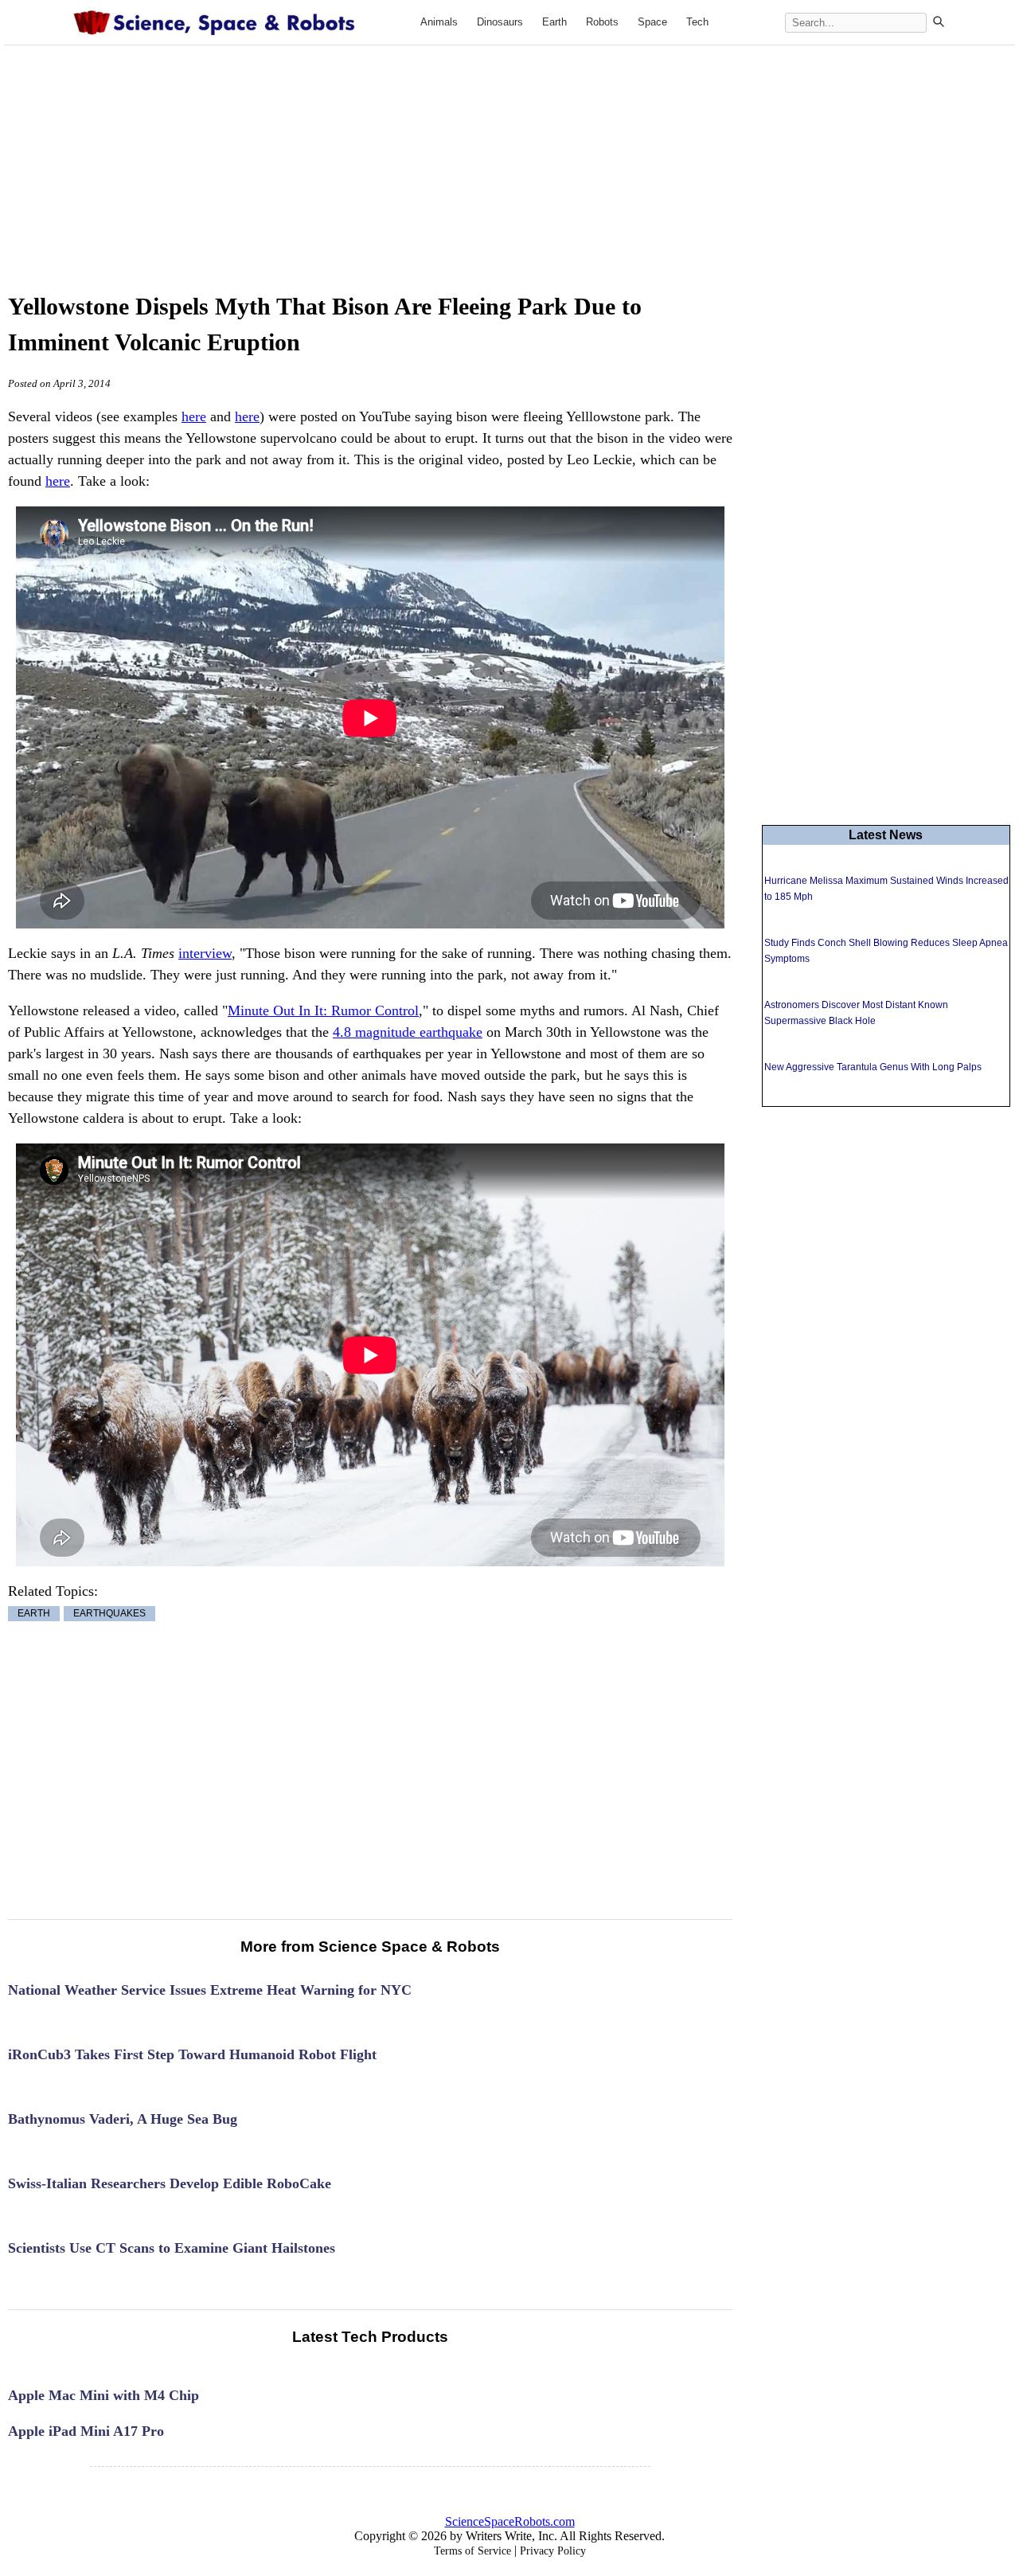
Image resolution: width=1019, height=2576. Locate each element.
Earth (554, 22)
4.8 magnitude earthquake (408, 1032)
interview (205, 953)
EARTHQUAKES (109, 1614)
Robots (602, 22)
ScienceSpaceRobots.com (510, 2521)
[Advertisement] (509, 153)
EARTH (34, 1614)
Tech (697, 22)
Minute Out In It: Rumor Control (323, 1010)
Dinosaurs (500, 22)
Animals (439, 22)
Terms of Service (472, 2551)
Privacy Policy (553, 2551)
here (194, 416)
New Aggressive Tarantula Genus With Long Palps (873, 1067)
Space (652, 22)
